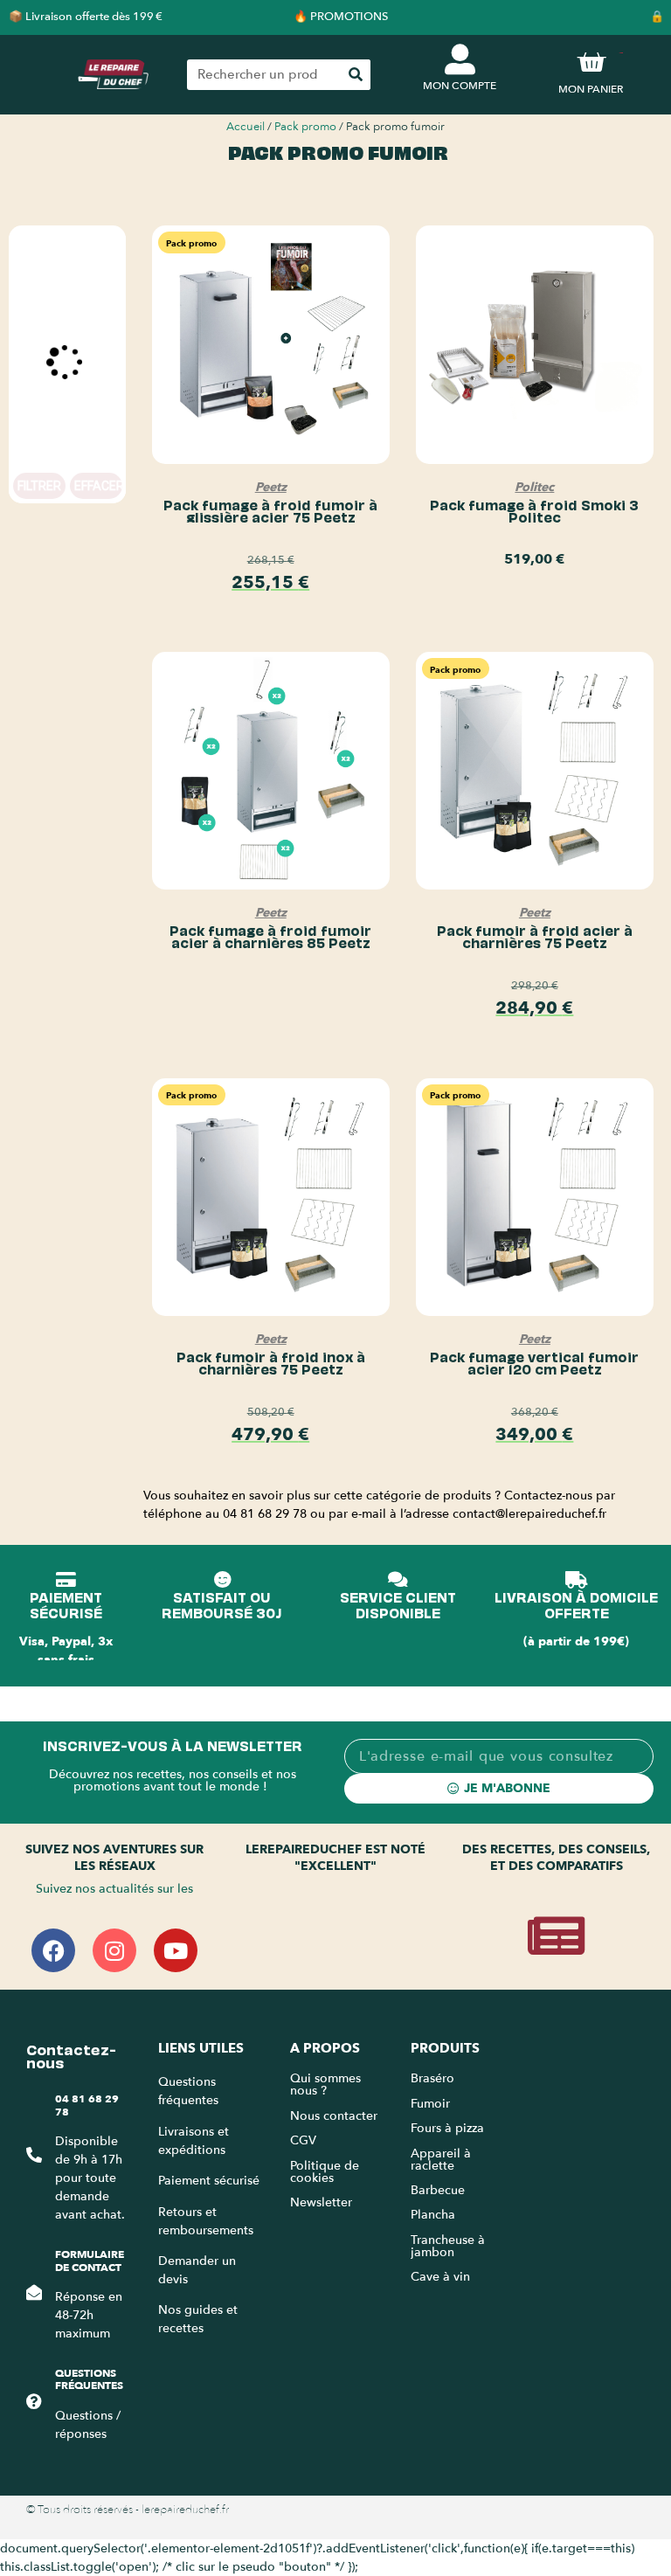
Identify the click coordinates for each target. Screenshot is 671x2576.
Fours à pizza (447, 2128)
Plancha (433, 2215)
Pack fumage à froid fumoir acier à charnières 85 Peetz (270, 936)
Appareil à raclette (441, 2160)
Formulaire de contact (90, 2261)
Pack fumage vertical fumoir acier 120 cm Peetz (534, 1362)
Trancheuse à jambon (448, 2246)
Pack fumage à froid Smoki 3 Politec (534, 510)
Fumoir (430, 2104)
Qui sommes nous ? (325, 2084)
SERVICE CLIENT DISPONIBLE (398, 1604)
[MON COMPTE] (460, 59)
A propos (325, 2048)
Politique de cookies (325, 2172)
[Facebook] (53, 1950)
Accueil (246, 127)
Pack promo (305, 127)
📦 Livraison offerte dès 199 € (86, 17)
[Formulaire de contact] (34, 2292)
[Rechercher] (355, 75)
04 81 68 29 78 (87, 2105)
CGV (303, 2140)
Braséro (432, 2078)
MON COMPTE (460, 86)
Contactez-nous (71, 2055)
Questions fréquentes (89, 2379)
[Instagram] (114, 1950)
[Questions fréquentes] (34, 2401)
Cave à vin (440, 2277)
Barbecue (438, 2190)
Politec (534, 487)
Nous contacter (334, 2116)
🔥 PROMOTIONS (341, 17)
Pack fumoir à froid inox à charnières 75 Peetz (271, 1362)
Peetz (271, 487)
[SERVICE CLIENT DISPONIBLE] (398, 1580)
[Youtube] (176, 1950)
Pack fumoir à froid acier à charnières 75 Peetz (535, 936)
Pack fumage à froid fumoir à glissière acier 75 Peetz (270, 510)
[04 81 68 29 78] (34, 2155)
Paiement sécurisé (209, 2181)
